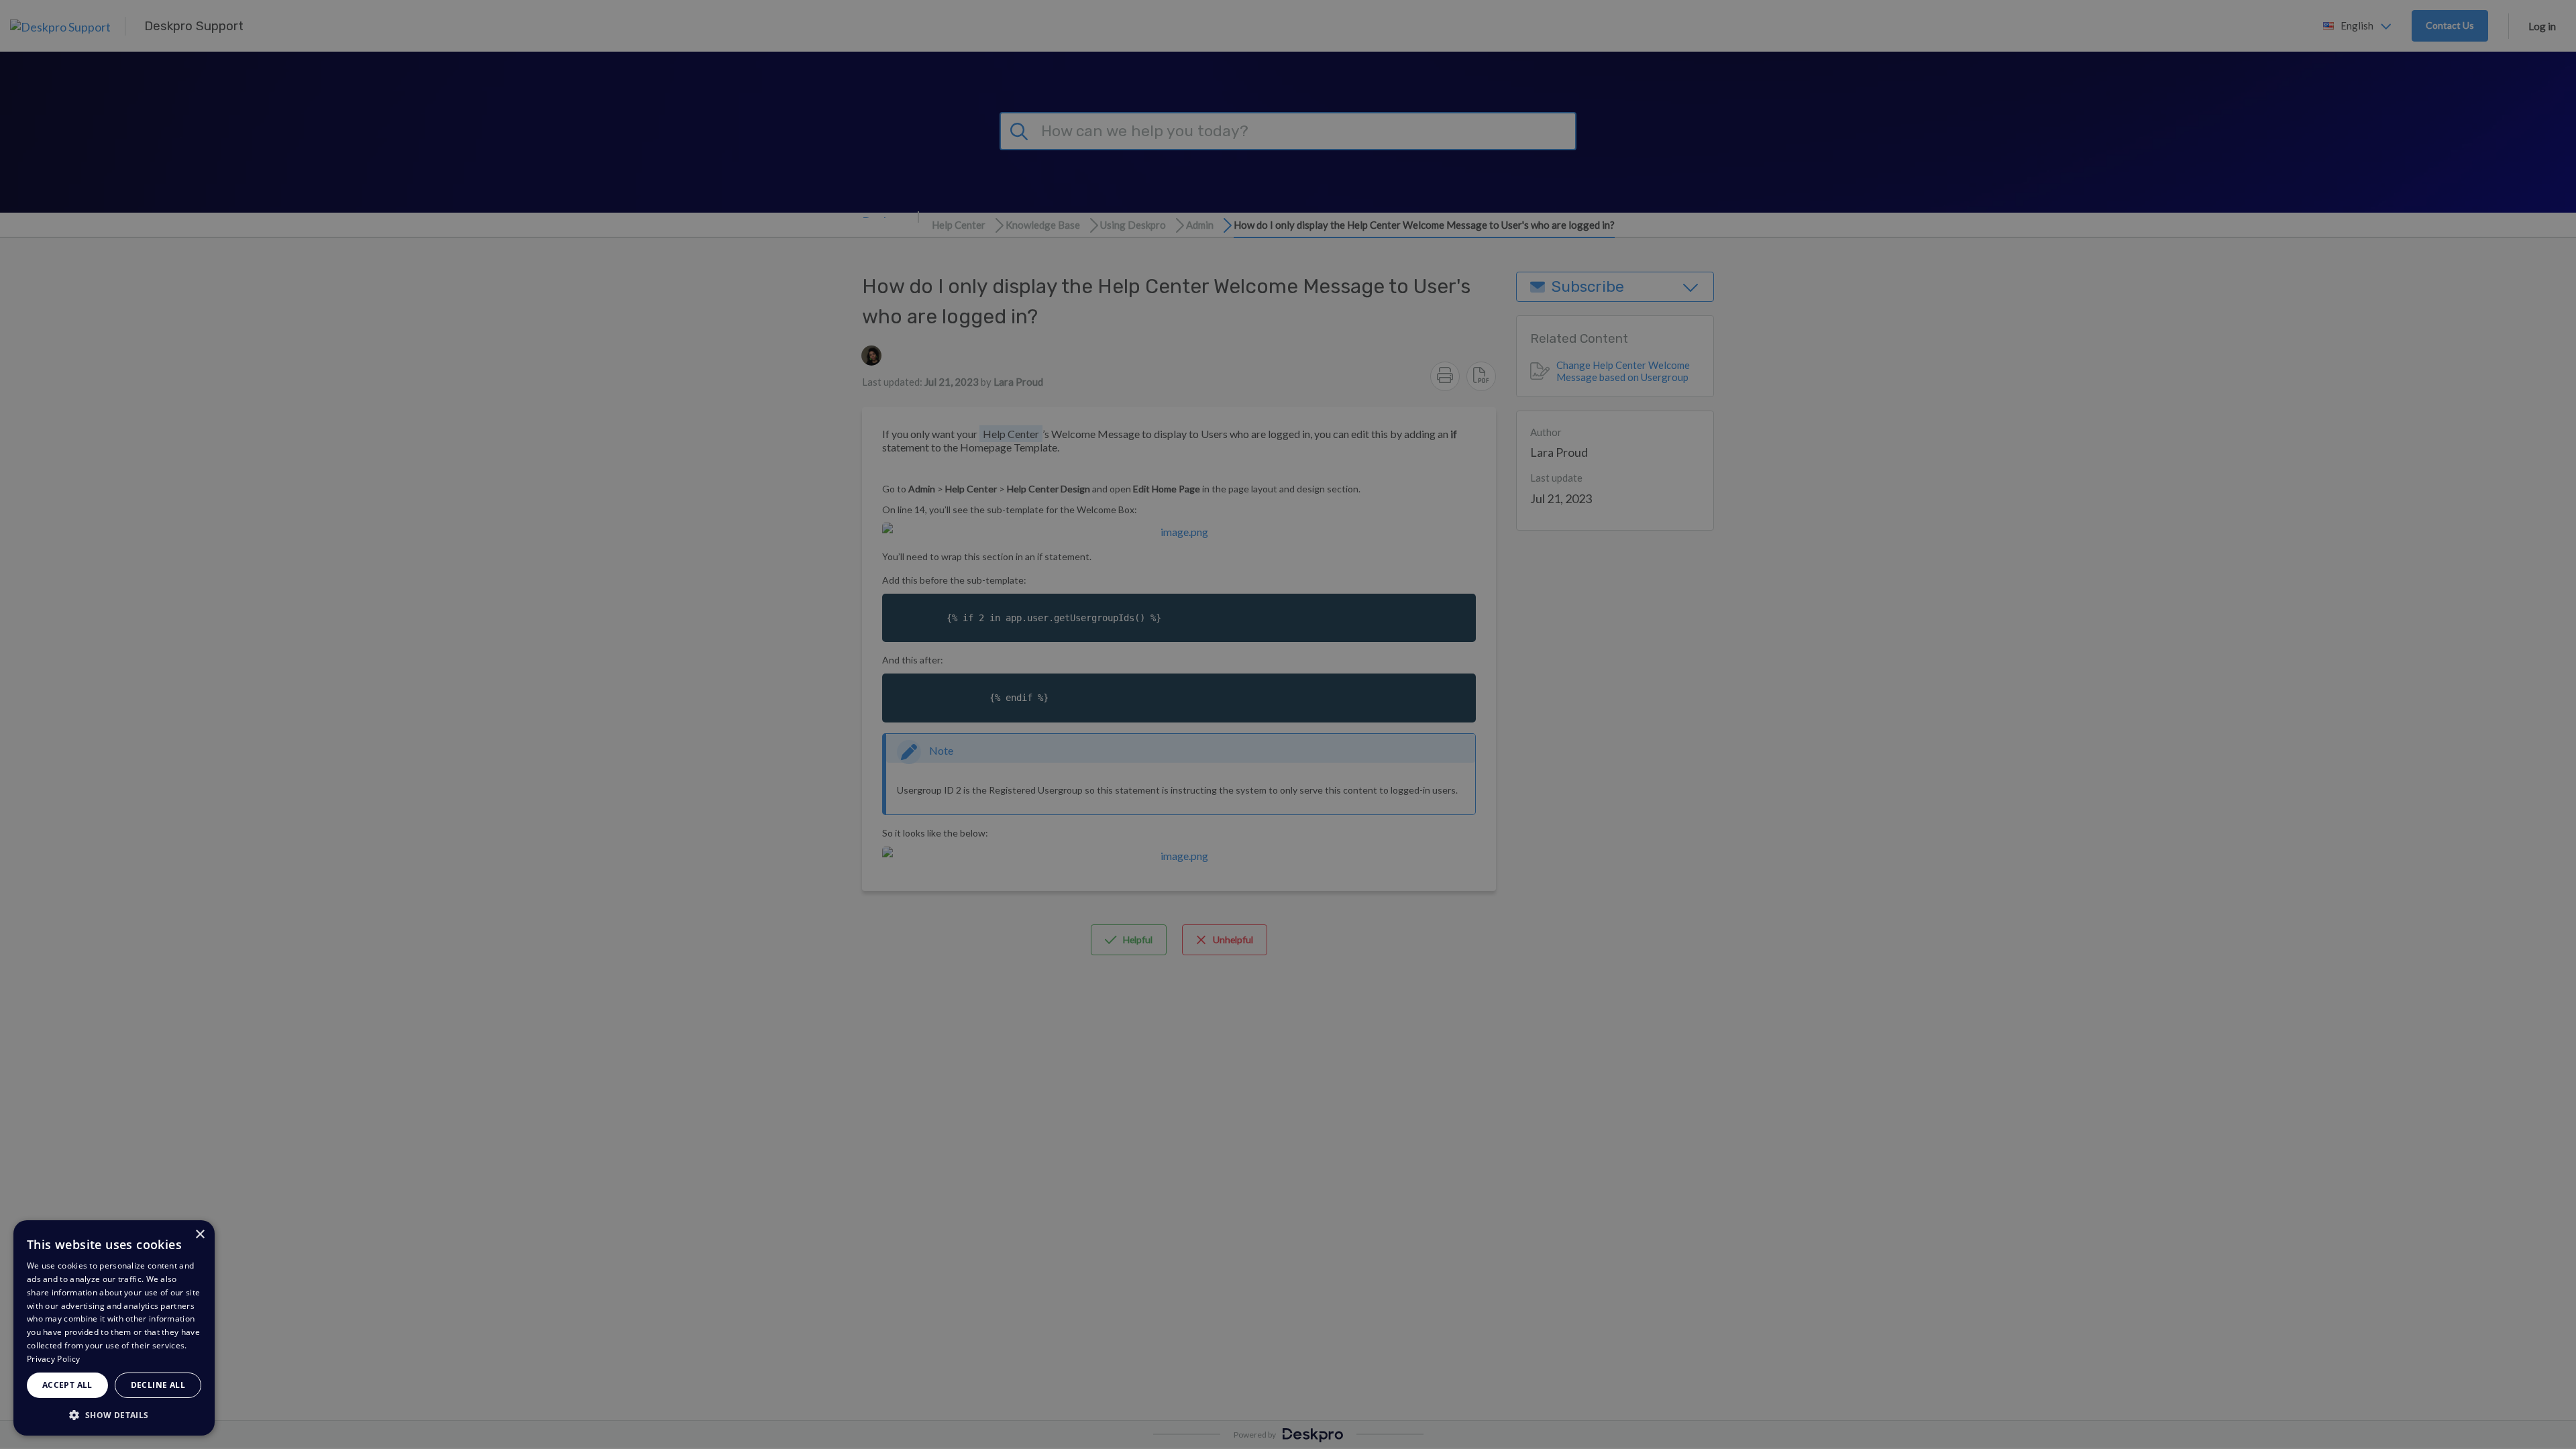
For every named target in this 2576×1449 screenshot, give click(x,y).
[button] (114, 1414)
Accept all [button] (67, 1385)
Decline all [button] (158, 1385)
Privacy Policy (53, 1359)
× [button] (200, 1235)
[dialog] (114, 1328)
